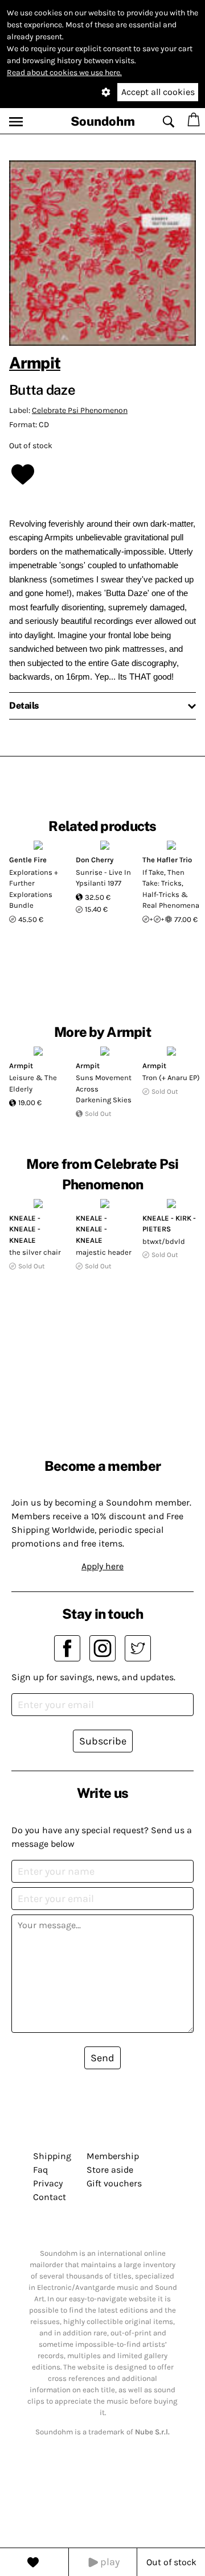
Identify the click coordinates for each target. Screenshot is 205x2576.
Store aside (110, 2170)
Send (102, 2058)
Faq (40, 2170)
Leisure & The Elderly (33, 1083)
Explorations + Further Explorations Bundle (34, 889)
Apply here (102, 1566)
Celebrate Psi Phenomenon (80, 410)
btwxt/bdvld (164, 1241)
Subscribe (103, 1741)
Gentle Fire (28, 860)
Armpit (35, 363)
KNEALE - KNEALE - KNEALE (25, 1229)
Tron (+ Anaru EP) (171, 1078)
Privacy (48, 2183)
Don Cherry (95, 860)
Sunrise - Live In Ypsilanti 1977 (103, 878)
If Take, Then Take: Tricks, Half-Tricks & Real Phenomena (171, 889)
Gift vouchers (114, 2183)
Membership (113, 2156)
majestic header (104, 1252)
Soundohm (103, 121)
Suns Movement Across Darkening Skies (104, 1089)
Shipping (52, 2156)
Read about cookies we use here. (64, 73)
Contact (50, 2197)
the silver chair (35, 1252)
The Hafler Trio (167, 860)
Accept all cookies (158, 92)
